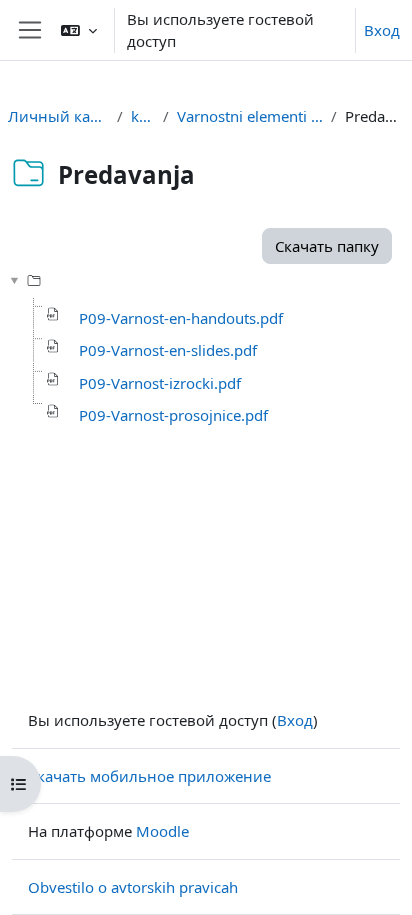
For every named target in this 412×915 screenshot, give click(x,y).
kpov (143, 116)
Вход (382, 30)
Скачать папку (327, 246)
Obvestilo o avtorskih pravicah (133, 887)
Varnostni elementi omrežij (250, 116)
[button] (79, 30)
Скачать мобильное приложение (149, 776)
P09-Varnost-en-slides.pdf (168, 350)
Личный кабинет (58, 116)
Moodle (162, 831)
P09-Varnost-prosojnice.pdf (173, 415)
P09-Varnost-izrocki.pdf (160, 383)
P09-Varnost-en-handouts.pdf (181, 318)
